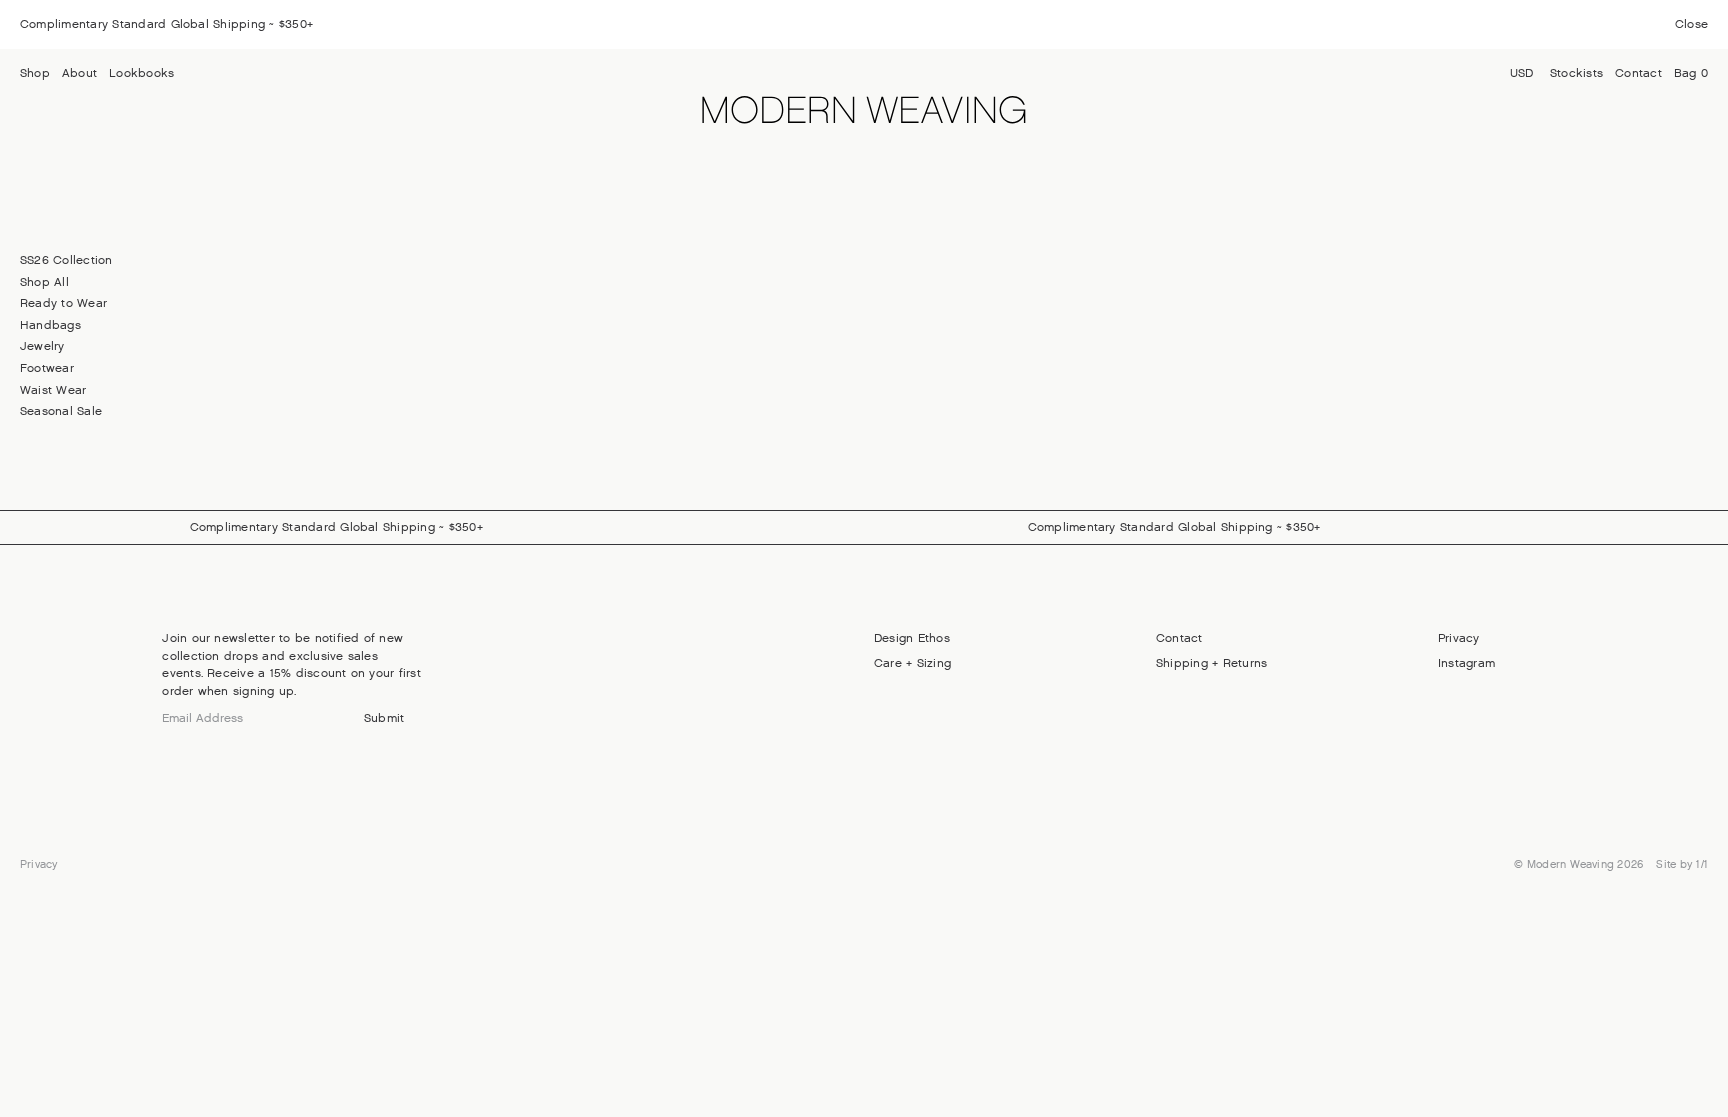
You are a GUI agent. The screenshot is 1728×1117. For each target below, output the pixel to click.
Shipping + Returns (1211, 663)
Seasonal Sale (61, 411)
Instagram (1466, 663)
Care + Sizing (912, 663)
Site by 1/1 (1682, 864)
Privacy (1459, 638)
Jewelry (42, 346)
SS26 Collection (66, 260)
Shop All (44, 282)
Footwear (47, 368)
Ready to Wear (63, 303)
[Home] (864, 113)
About (79, 73)
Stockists (1576, 73)
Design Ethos (912, 638)
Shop (35, 73)
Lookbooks (141, 73)
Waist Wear (53, 390)
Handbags (50, 325)
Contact (1638, 73)
